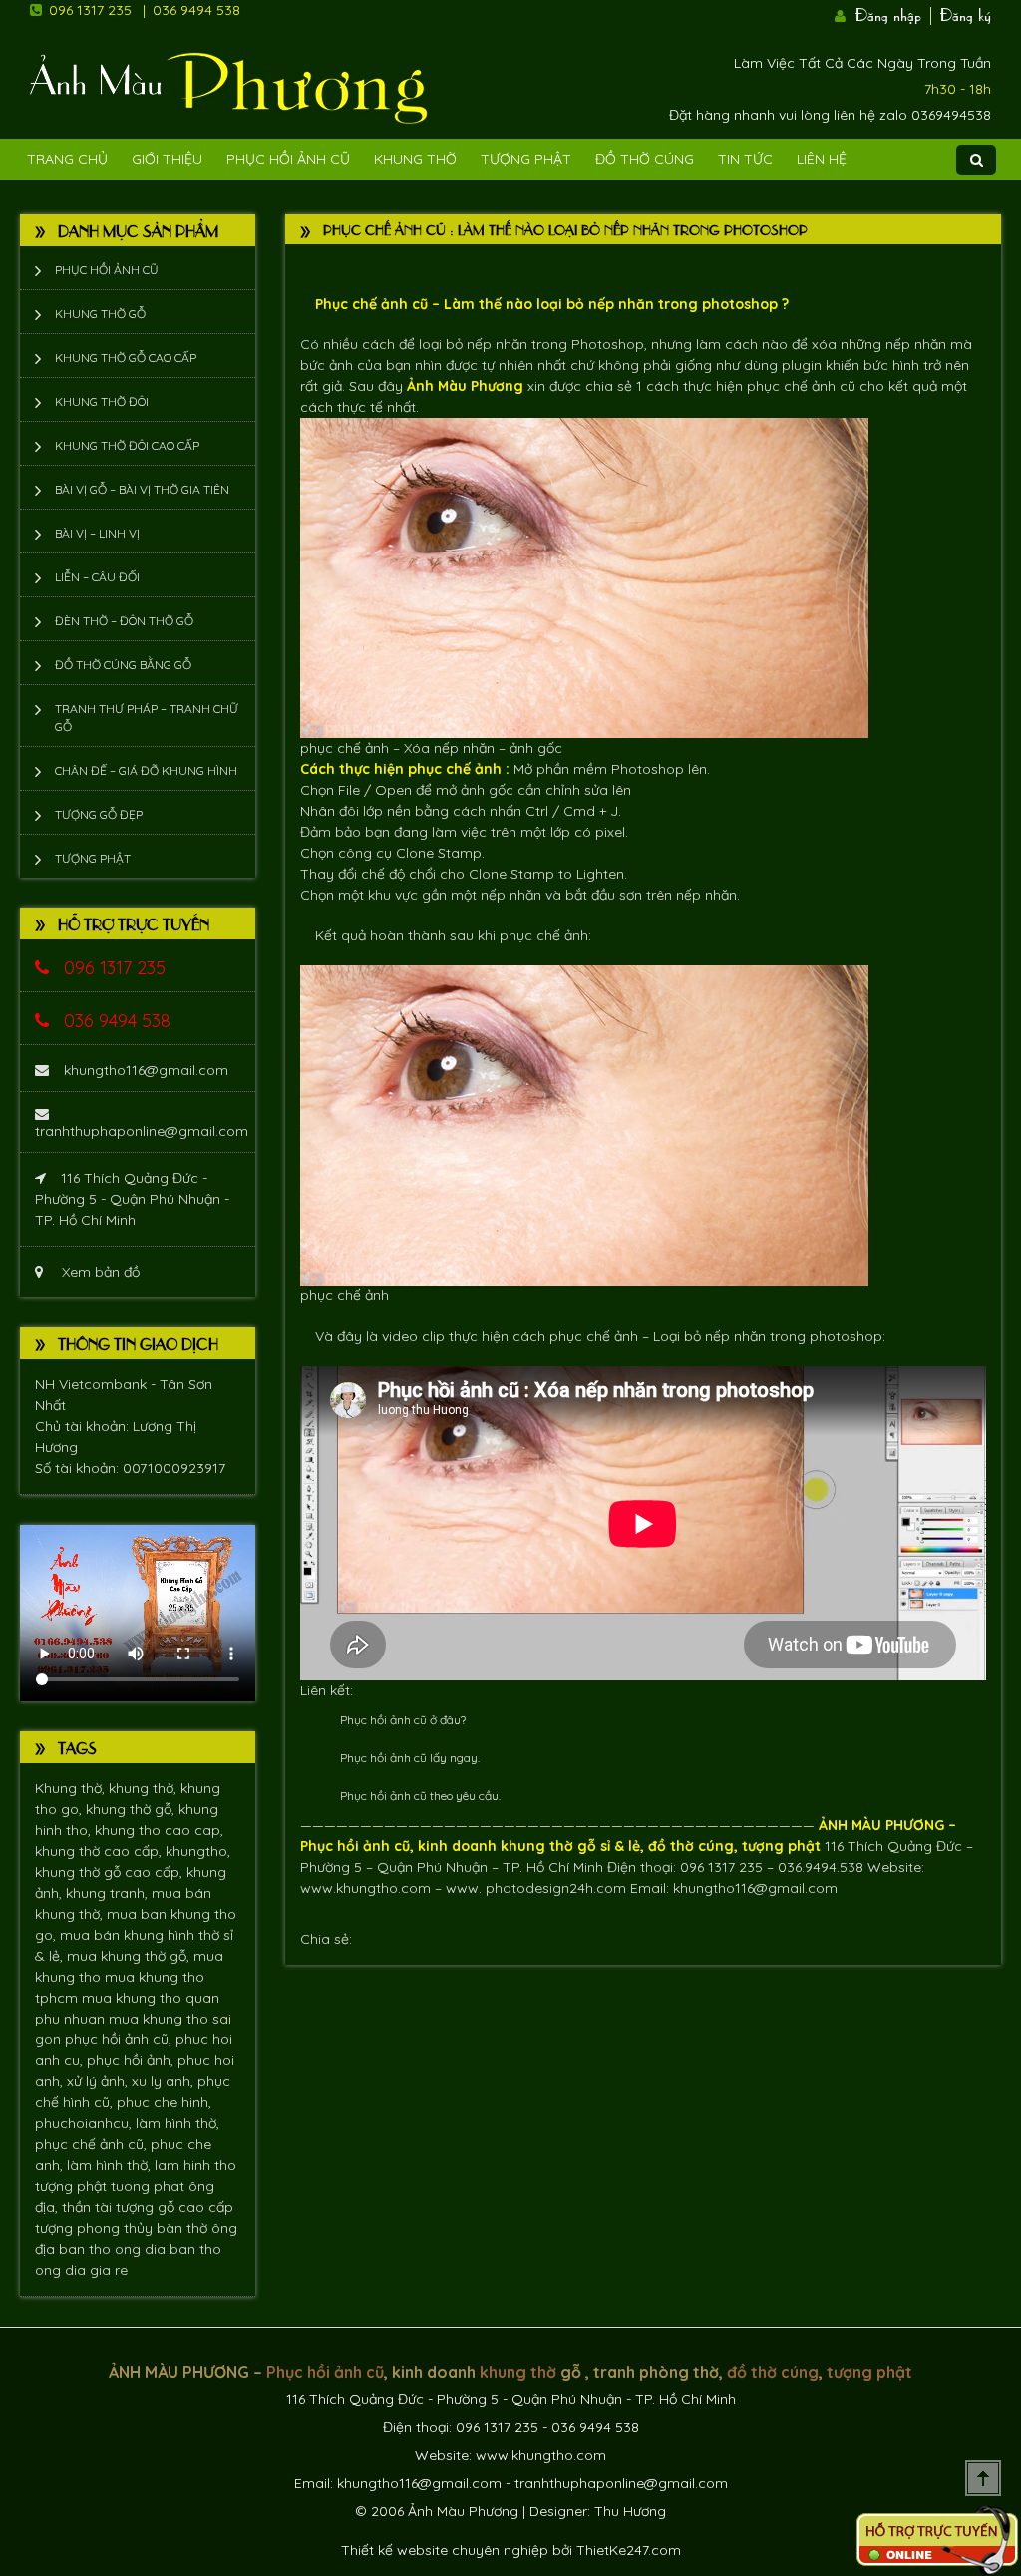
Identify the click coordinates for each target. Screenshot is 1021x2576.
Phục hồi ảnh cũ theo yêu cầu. (420, 1796)
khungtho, (198, 1851)
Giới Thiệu (167, 159)
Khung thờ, (72, 1788)
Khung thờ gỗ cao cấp (126, 358)
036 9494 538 (196, 10)
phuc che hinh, (164, 2102)
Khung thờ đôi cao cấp (127, 445)
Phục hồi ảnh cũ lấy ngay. (410, 1758)
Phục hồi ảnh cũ (288, 159)
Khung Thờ (415, 159)
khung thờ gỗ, (132, 1809)
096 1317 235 (90, 10)
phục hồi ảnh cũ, (120, 2039)
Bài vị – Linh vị (97, 533)
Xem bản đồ (99, 1272)
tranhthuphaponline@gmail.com (142, 1131)
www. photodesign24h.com (536, 1888)
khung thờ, (145, 1788)
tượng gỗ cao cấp (174, 2207)
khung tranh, (109, 1893)
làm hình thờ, (177, 2123)
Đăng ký (966, 13)
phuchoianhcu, (85, 2123)
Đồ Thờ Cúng (645, 159)
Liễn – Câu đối (97, 577)
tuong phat (150, 2186)
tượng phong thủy (96, 2228)
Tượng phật (526, 159)
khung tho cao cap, (159, 1830)
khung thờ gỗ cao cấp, (111, 1872)
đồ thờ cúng (691, 1846)
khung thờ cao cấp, (100, 1851)
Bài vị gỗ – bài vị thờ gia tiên (142, 489)
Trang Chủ (67, 159)
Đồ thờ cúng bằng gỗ (123, 665)
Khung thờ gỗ (100, 314)
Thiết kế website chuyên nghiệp (445, 2550)
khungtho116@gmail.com (146, 1070)
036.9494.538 (821, 1867)
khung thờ (537, 1846)
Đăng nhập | (895, 13)
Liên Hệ (822, 159)
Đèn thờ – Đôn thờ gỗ (124, 621)
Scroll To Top (983, 2478)
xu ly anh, (165, 2081)
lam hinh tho (195, 2165)
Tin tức (745, 159)
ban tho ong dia (114, 2249)
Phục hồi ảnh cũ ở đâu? (403, 1720)
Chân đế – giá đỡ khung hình (146, 770)
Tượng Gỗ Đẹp (99, 814)
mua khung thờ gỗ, (130, 1956)
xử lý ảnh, (99, 2081)
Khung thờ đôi (102, 401)
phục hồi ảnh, (132, 2060)
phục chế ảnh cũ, (93, 2144)
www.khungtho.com (365, 1888)
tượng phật (73, 2186)
